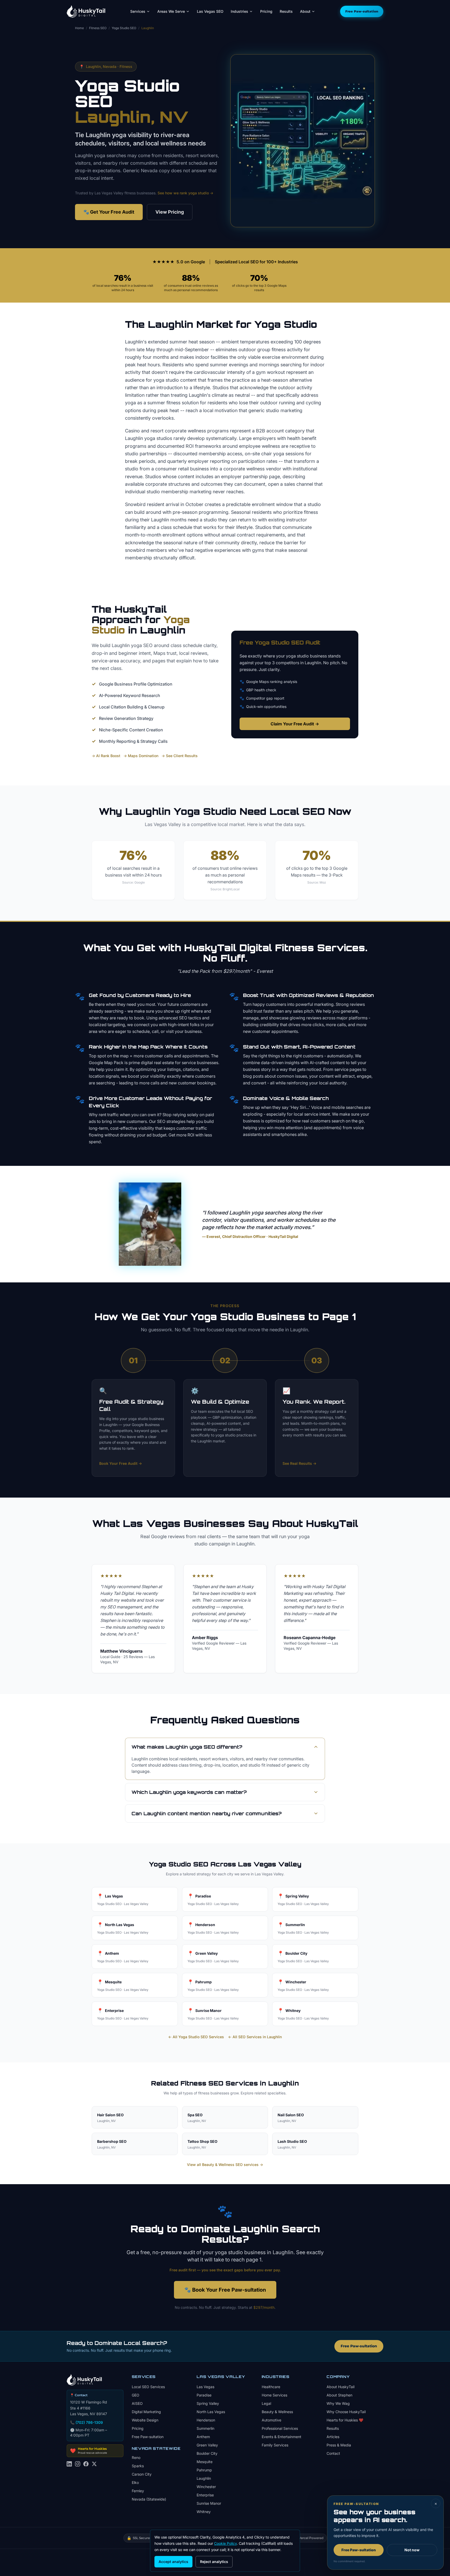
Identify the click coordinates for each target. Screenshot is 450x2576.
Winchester (206, 2487)
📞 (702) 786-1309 (86, 2422)
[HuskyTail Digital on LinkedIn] (69, 2467)
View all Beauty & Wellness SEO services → (225, 2165)
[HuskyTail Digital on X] (94, 2467)
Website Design (145, 2420)
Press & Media (339, 2445)
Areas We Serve (171, 11)
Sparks (138, 2466)
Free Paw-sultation (362, 11)
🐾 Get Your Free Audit (109, 212)
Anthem (203, 2437)
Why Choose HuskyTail (346, 2412)
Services (138, 11)
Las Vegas (205, 2387)
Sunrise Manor (209, 2503)
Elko (135, 2482)
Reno (136, 2457)
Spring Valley (208, 2403)
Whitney (204, 2512)
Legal (266, 2403)
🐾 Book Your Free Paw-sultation (225, 2290)
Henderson (206, 2420)
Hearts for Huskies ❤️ (345, 2420)
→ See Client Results (180, 756)
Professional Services (280, 2428)
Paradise (204, 2395)
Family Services (275, 2445)
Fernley (138, 2491)
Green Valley (207, 2445)
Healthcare (271, 2387)
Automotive (271, 2420)
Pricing (266, 11)
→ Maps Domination (141, 756)
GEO (136, 2395)
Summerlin (205, 2428)
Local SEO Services (148, 2387)
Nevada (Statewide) (149, 2499)
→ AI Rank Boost (106, 756)
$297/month (264, 2307)
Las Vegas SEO (210, 11)
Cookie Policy (225, 2543)
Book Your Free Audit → (121, 1463)
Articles (333, 2437)
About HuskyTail (340, 2387)
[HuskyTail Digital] (86, 11)
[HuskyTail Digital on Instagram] (78, 2467)
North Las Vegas (211, 2412)
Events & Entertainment (282, 2437)
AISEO (137, 2403)
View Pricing (170, 212)
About (305, 11)
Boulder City (207, 2453)
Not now (412, 2550)
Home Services (274, 2395)
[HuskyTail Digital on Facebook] (86, 2467)
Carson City (142, 2474)
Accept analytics (173, 2562)
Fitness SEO (98, 28)
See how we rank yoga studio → (185, 193)
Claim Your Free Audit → (295, 724)
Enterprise (205, 2495)
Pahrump (204, 2470)
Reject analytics (214, 2562)
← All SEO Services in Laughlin (255, 2037)
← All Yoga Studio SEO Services (196, 2037)
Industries (239, 11)
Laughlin (204, 2478)
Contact (333, 2453)
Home (79, 28)
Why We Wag (338, 2403)
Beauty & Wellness (277, 2412)
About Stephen (339, 2395)
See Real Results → (299, 1463)
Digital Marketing (146, 2412)
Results (286, 11)
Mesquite (205, 2462)
